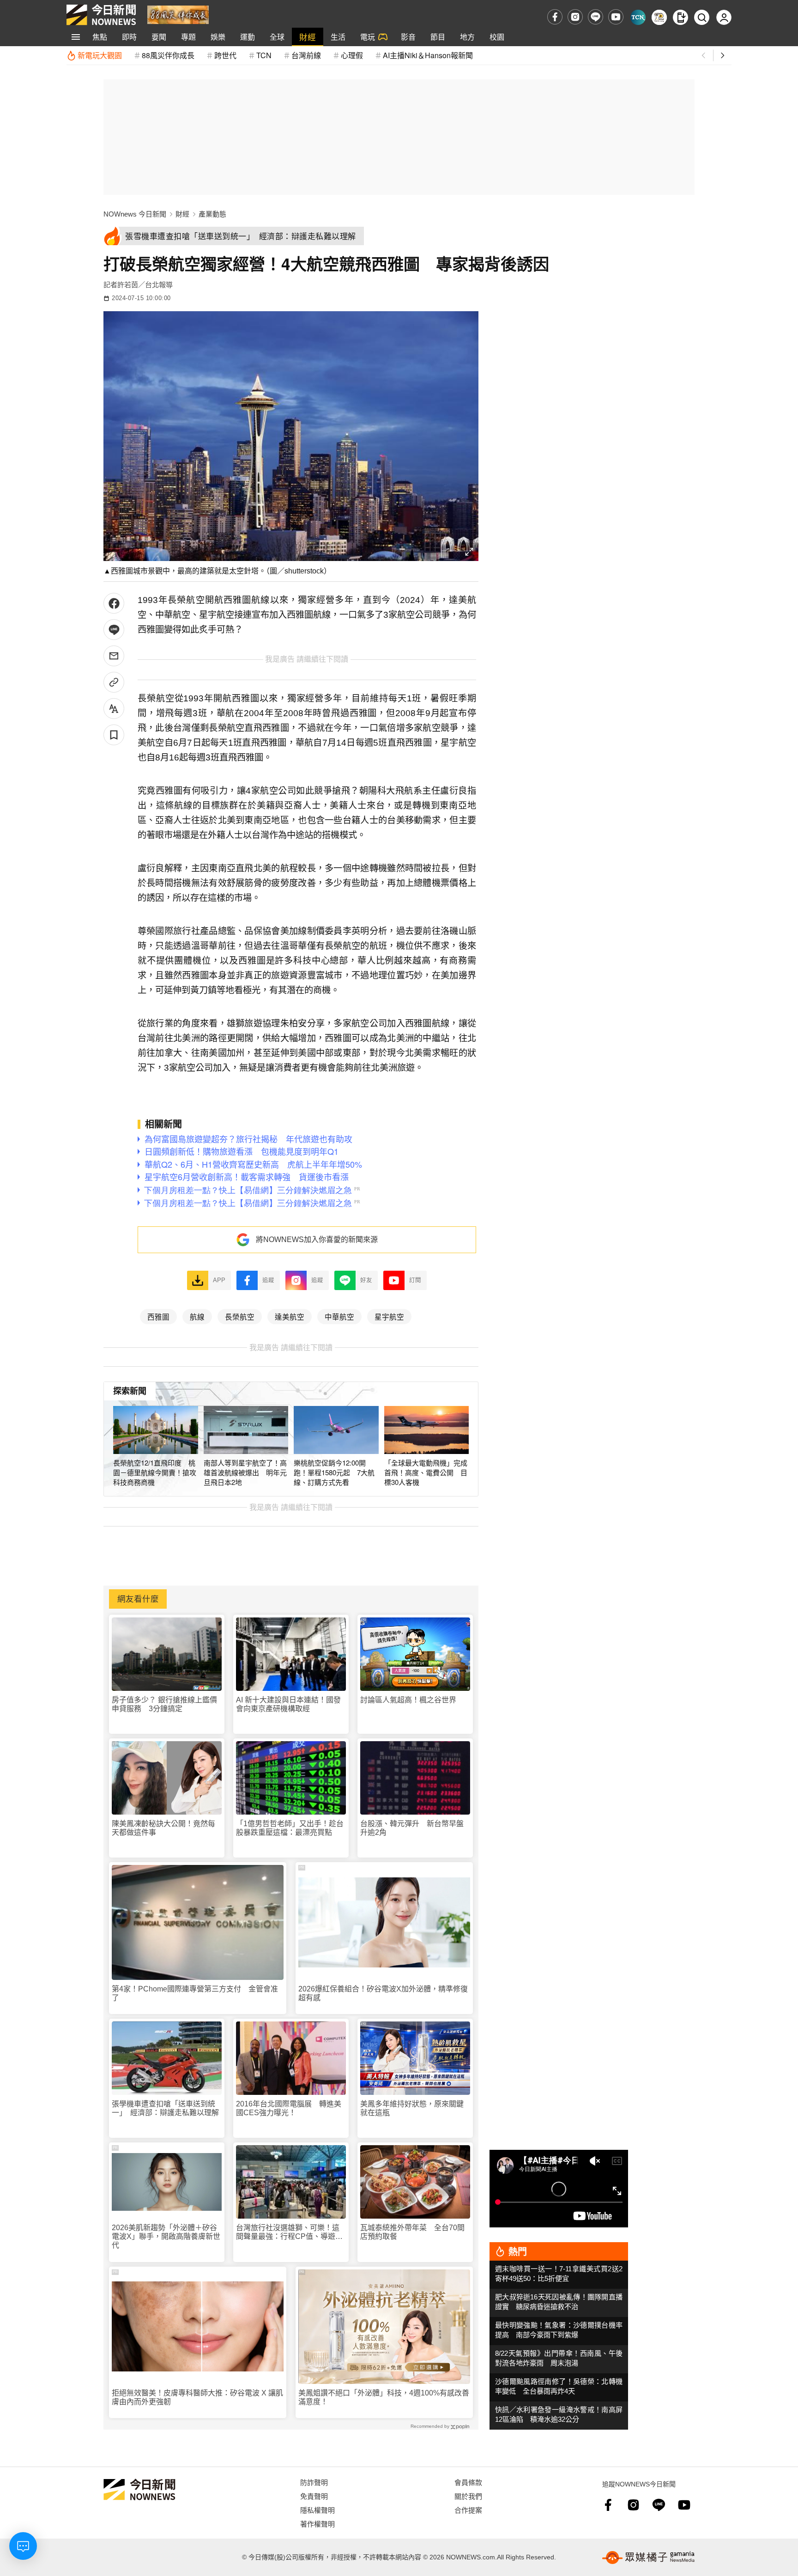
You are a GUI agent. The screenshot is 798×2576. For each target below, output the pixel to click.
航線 (197, 1316)
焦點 (100, 37)
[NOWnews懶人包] (659, 17)
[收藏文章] (114, 735)
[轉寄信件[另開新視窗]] (114, 656)
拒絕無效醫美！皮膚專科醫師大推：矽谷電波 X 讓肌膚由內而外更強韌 (197, 2397)
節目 (438, 37)
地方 (467, 37)
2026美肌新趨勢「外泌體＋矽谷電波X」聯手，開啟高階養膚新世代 (166, 2236)
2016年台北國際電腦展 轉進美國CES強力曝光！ (289, 2108)
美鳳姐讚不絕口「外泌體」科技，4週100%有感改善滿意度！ (384, 2397)
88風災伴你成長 (168, 55)
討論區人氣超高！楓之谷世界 (408, 1700)
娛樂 (218, 37)
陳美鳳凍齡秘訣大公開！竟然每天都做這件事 (163, 1828)
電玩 (368, 37)
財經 (308, 37)
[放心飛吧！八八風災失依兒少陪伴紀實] (178, 14)
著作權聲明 (317, 2524)
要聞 (159, 37)
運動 (248, 37)
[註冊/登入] (724, 17)
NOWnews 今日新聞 (135, 214)
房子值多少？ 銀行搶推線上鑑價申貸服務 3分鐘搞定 (164, 1704)
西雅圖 (158, 1316)
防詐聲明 (314, 2482)
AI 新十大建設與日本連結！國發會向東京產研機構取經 (288, 1704)
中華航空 (339, 1316)
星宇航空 (389, 1316)
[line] (595, 17)
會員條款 (468, 2482)
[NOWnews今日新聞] (101, 15)
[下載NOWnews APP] (680, 17)
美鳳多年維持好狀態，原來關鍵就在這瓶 (412, 2108)
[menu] (76, 37)
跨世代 (225, 55)
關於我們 (468, 2496)
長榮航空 (240, 1316)
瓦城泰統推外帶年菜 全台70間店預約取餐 (412, 2232)
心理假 (352, 55)
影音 (408, 37)
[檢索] (702, 17)
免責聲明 (314, 2496)
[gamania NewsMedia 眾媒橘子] (648, 2558)
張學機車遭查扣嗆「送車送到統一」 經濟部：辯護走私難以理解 (165, 2108)
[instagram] (575, 17)
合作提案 (468, 2510)
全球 (277, 37)
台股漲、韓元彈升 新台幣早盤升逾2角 (412, 1828)
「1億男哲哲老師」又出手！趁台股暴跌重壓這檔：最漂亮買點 (290, 1828)
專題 (188, 37)
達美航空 (290, 1316)
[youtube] (616, 17)
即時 (129, 37)
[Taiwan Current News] (638, 17)
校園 (497, 37)
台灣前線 (306, 55)
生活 (338, 37)
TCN (264, 55)
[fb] (555, 17)
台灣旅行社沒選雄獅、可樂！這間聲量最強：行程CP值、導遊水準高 (289, 2232)
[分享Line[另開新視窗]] (114, 630)
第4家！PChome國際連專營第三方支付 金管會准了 (195, 1993)
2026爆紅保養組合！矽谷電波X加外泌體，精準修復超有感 (383, 1993)
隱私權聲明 (317, 2510)
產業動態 (212, 214)
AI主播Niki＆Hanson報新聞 (428, 55)
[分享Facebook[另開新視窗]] (114, 603)
